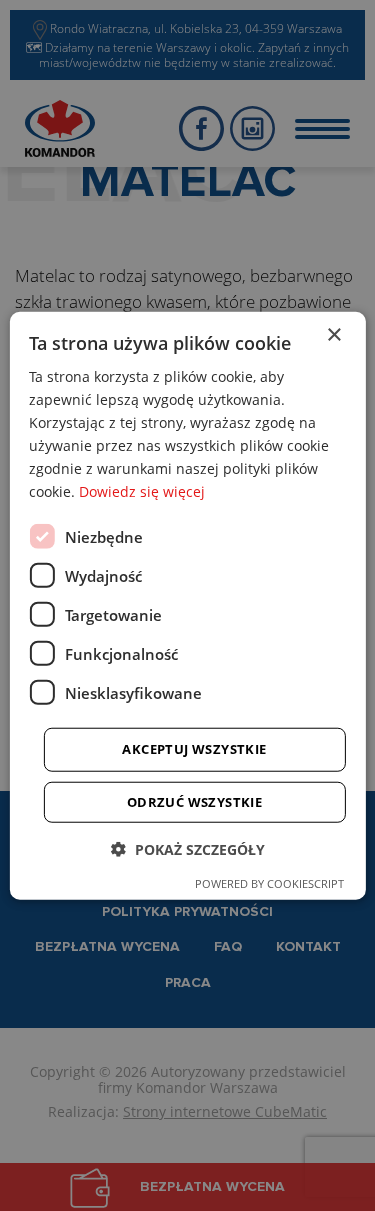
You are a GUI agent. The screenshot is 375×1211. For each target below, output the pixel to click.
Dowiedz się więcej (142, 491)
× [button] (333, 334)
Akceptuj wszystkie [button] (194, 749)
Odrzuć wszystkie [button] (194, 802)
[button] (188, 849)
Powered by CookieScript (269, 883)
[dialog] (187, 605)
